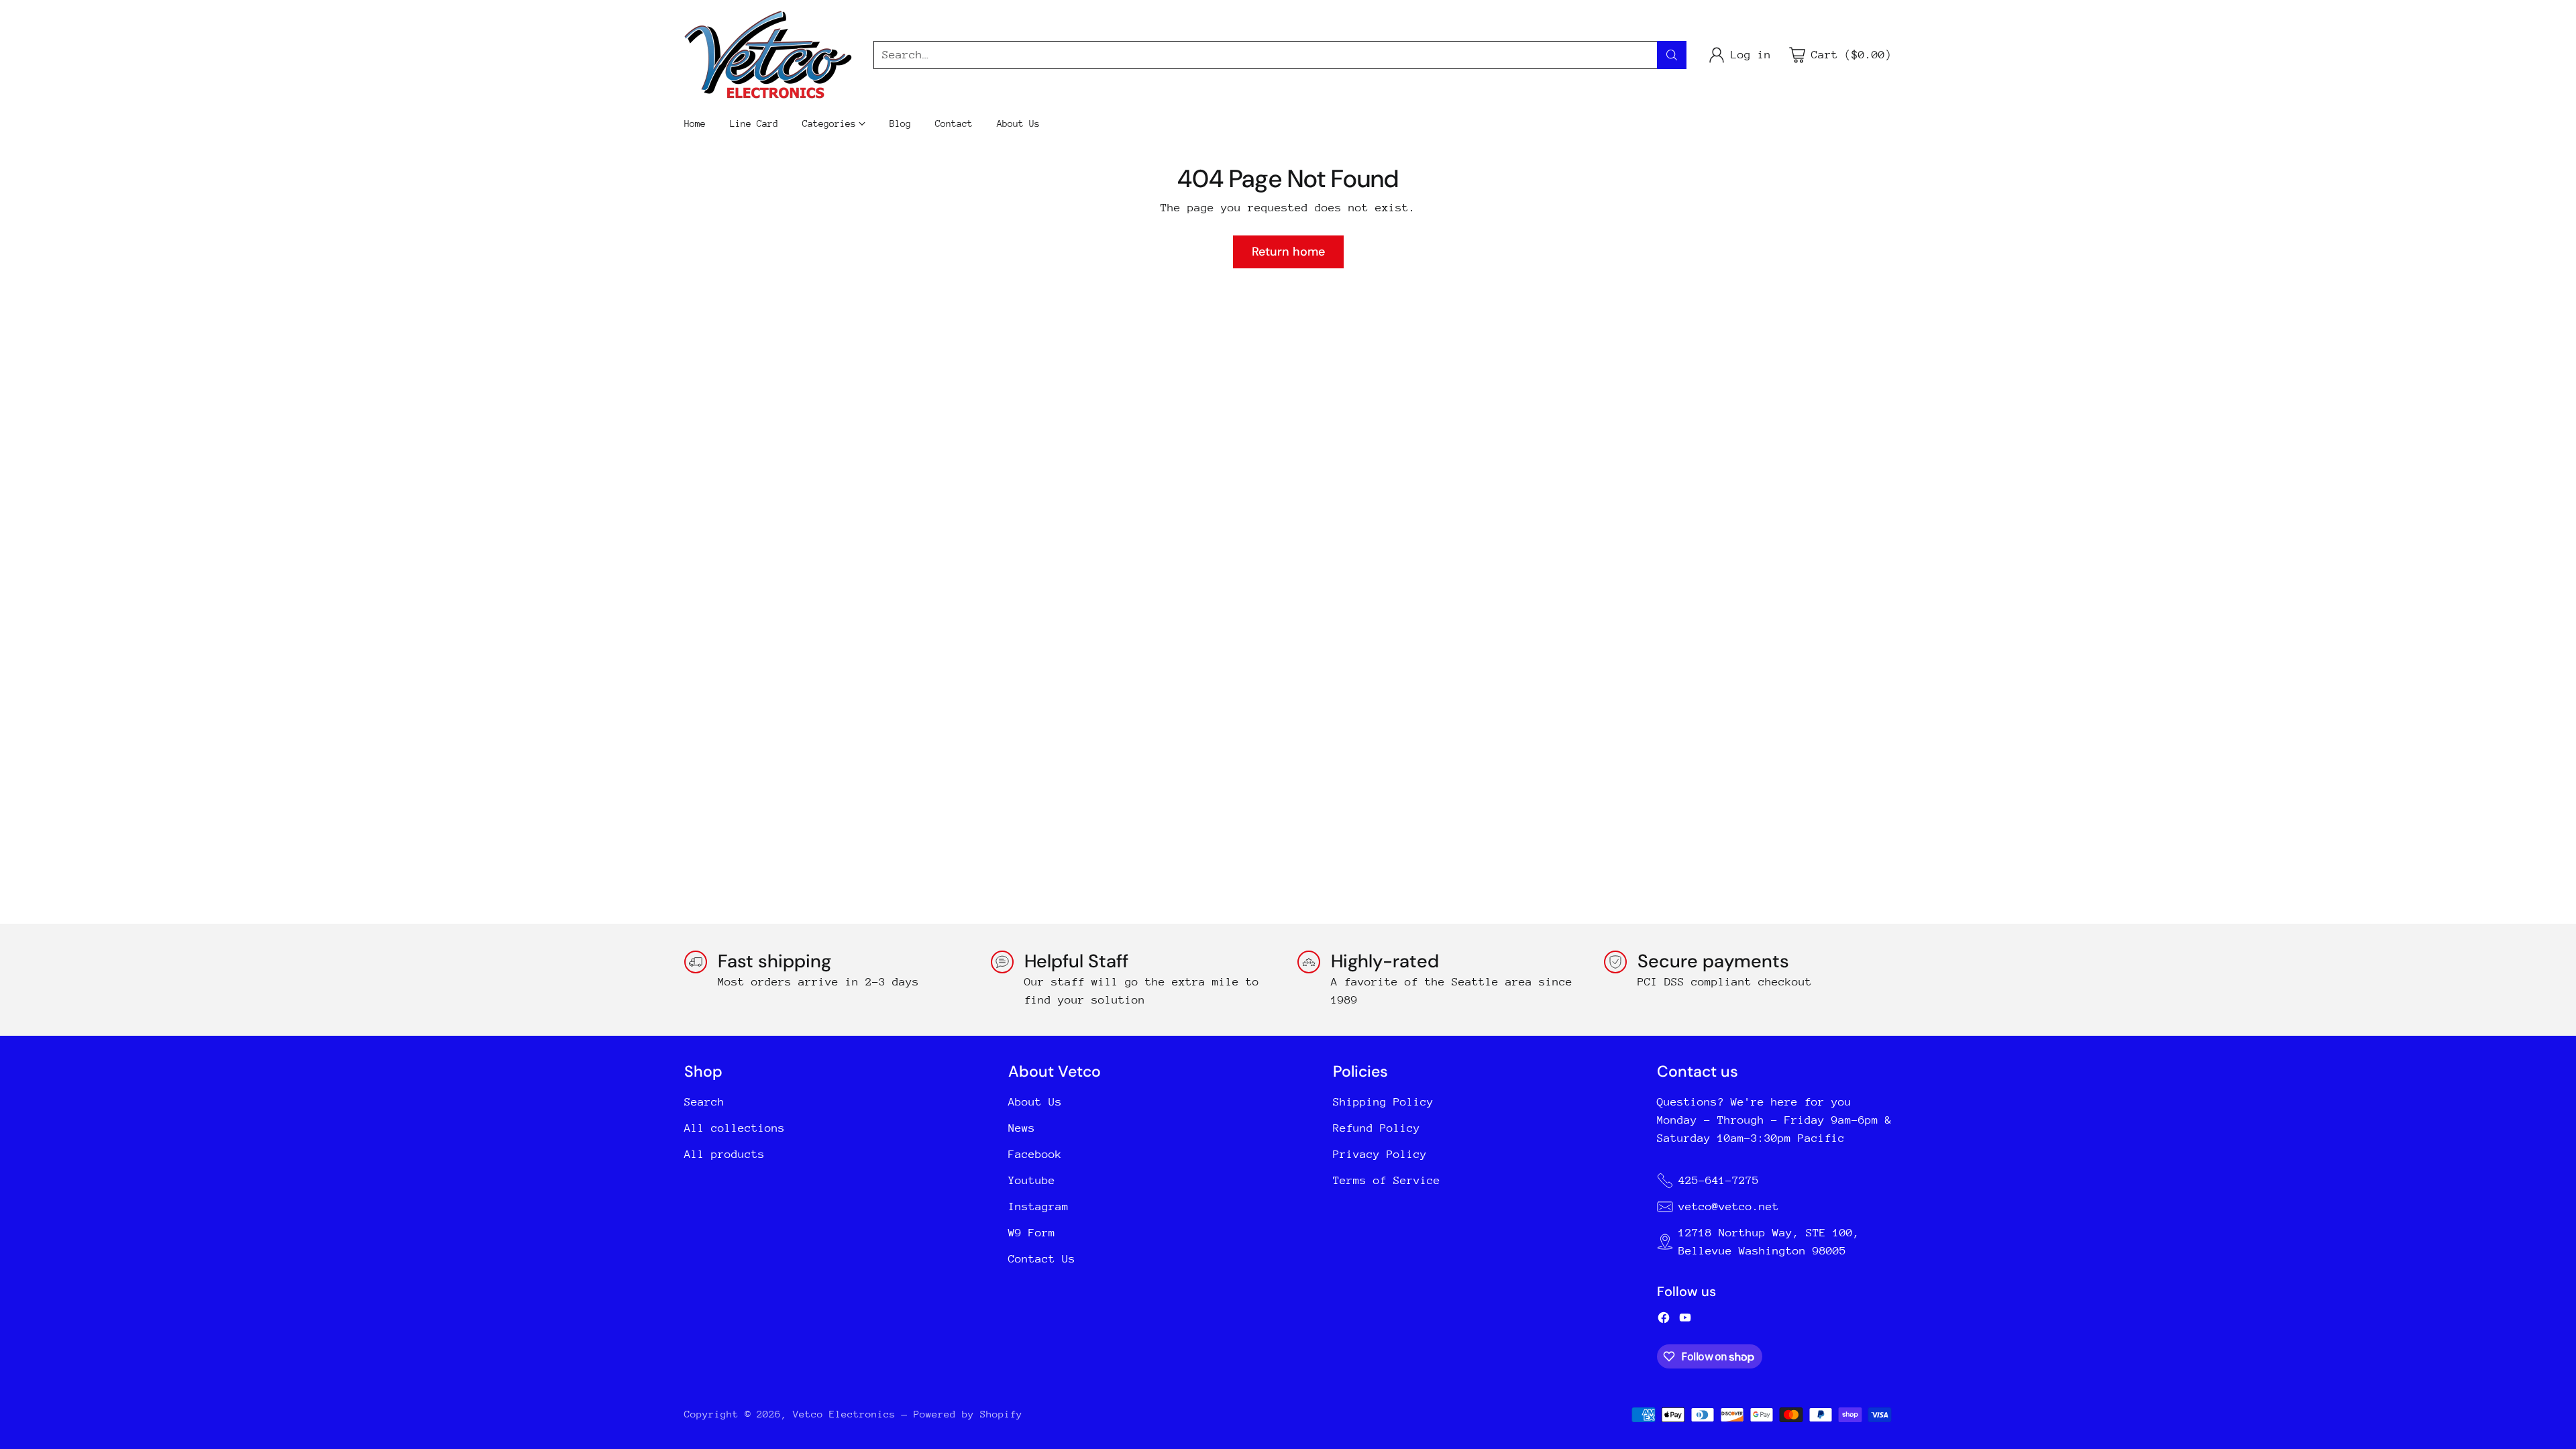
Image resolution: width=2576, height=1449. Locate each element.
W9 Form (1032, 1233)
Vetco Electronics (844, 1414)
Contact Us (1042, 1259)
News (1022, 1128)
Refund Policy (1377, 1128)
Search (704, 1102)
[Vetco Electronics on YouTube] (1685, 1320)
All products (724, 1154)
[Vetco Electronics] (768, 55)
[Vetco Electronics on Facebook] (1664, 1320)
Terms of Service (1387, 1180)
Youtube (1032, 1180)
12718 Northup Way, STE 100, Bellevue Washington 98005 (1769, 1242)
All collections (735, 1128)
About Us (1035, 1102)
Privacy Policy (1380, 1154)
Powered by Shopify (968, 1414)
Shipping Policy (1383, 1102)
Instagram (1038, 1206)
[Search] (1672, 55)
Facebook (1035, 1154)
